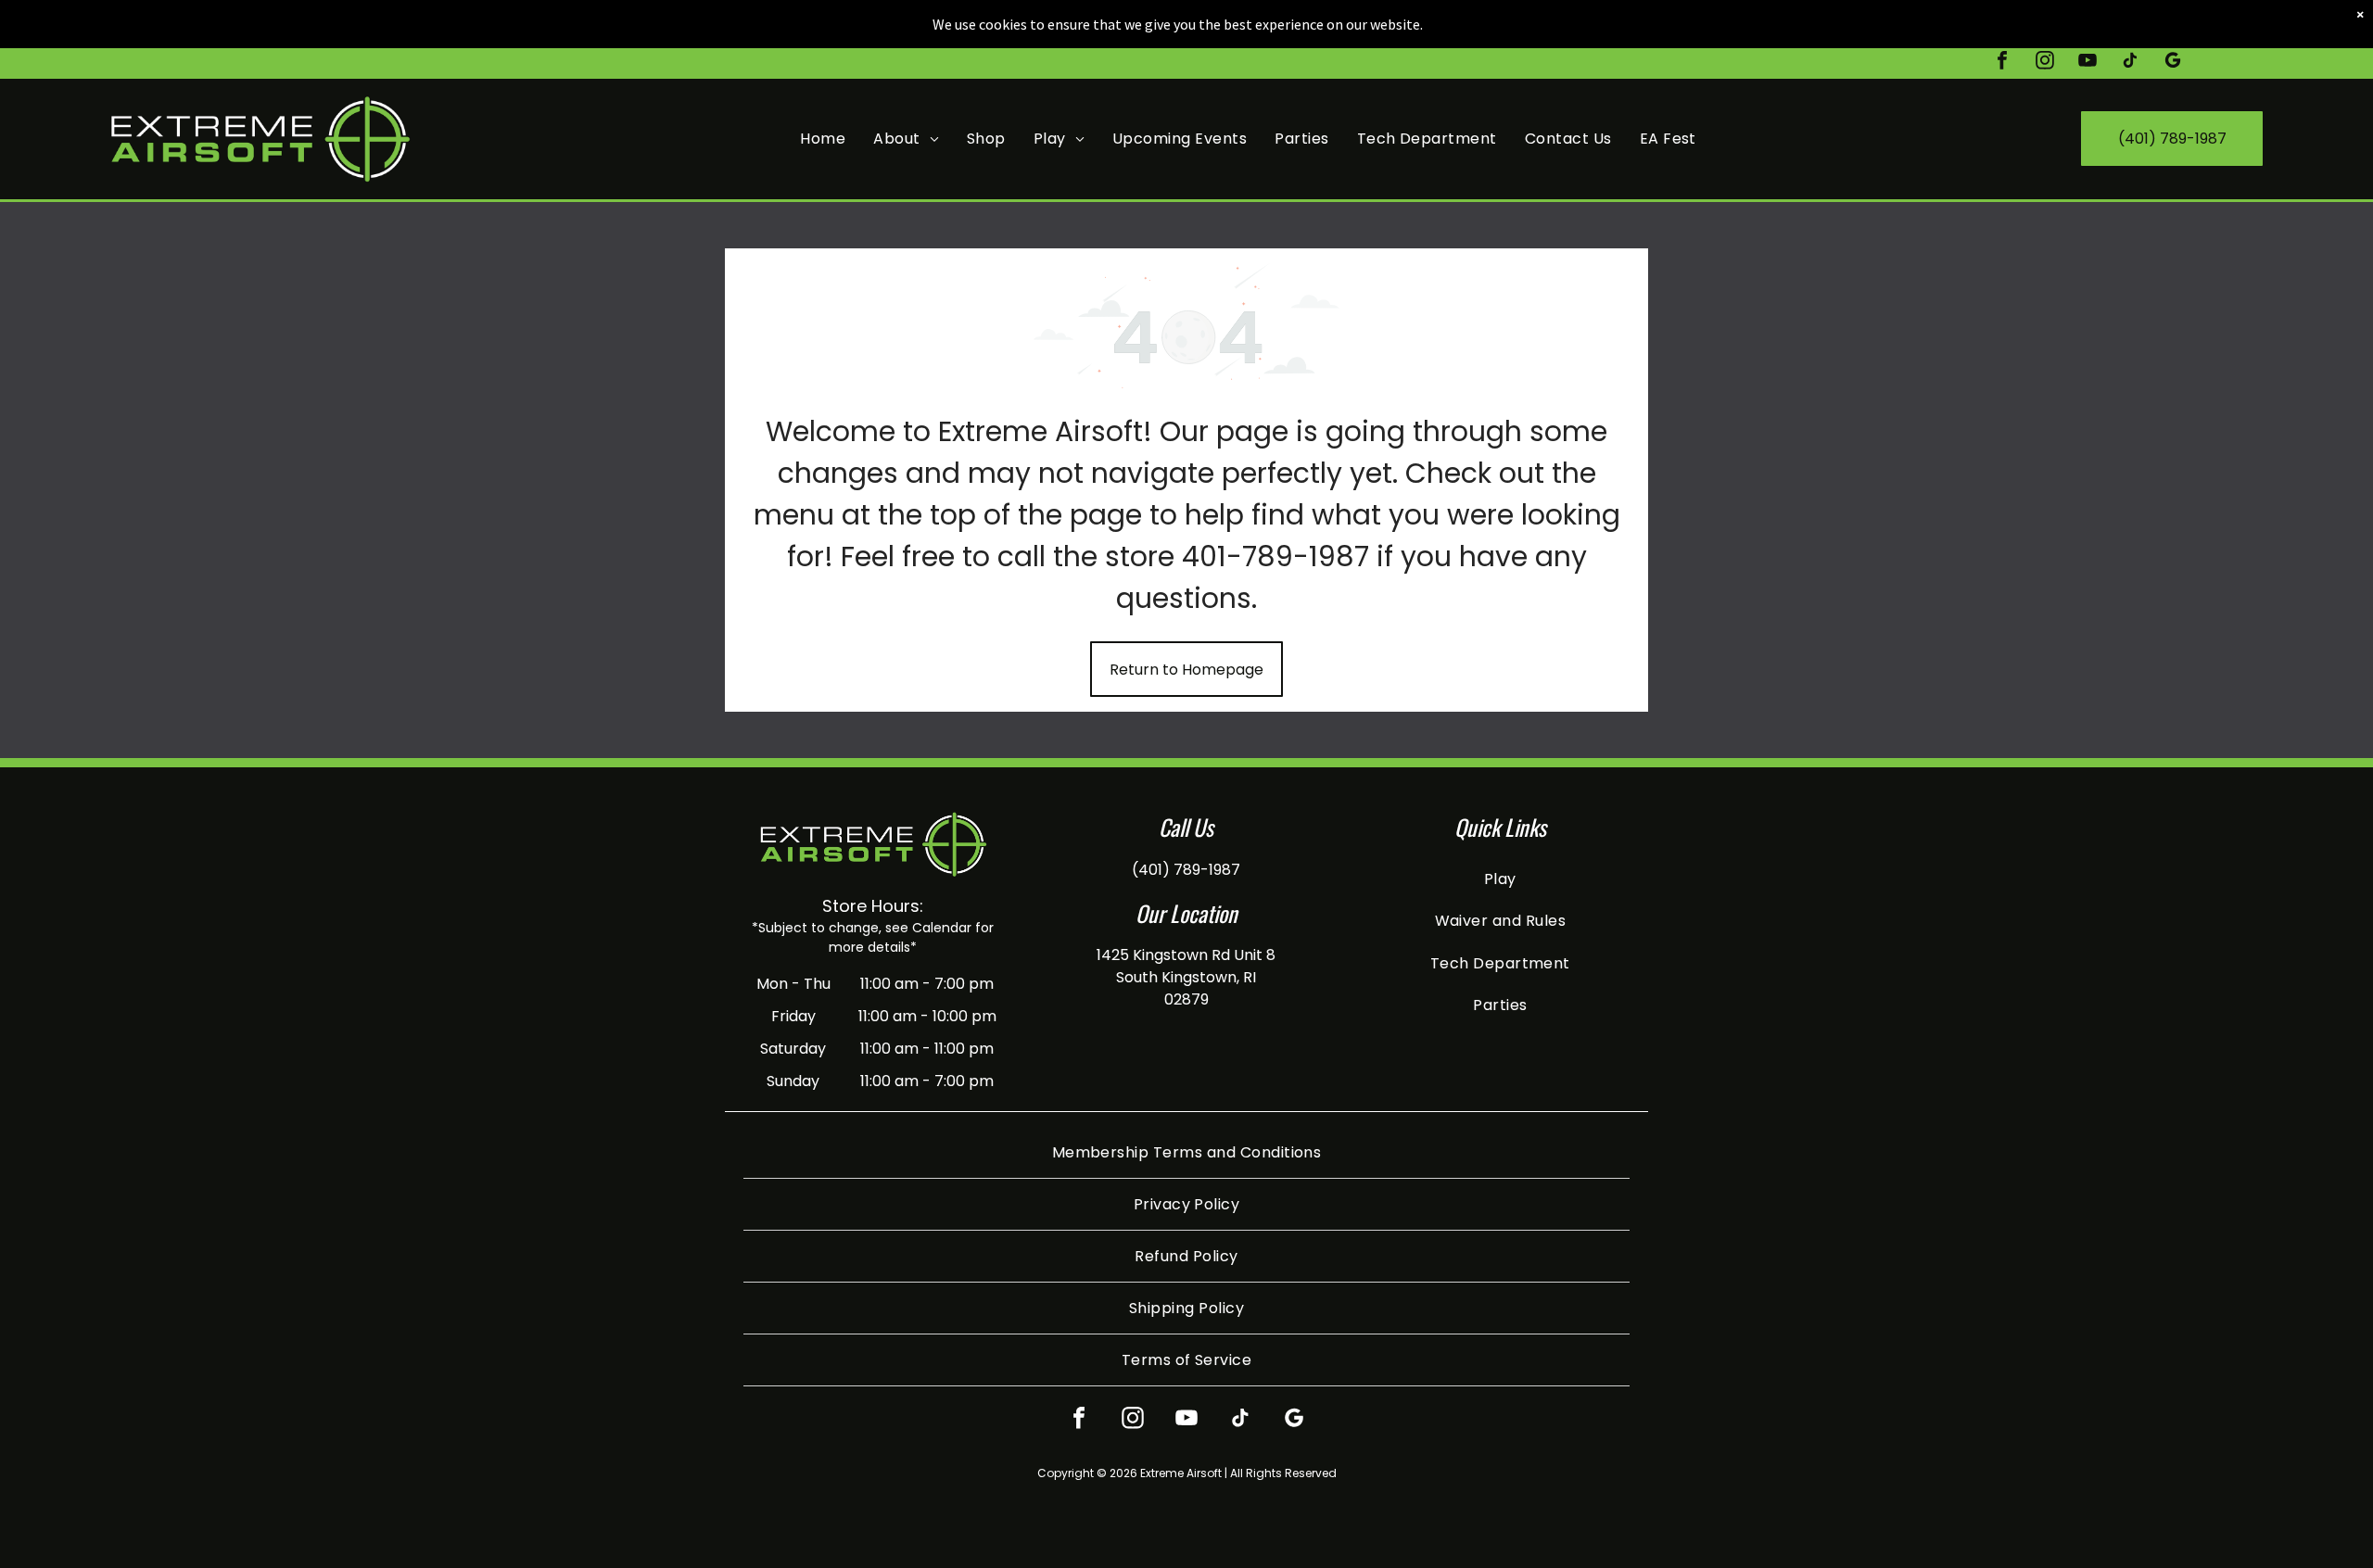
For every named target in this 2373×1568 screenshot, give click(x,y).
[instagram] (2045, 63)
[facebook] (2002, 63)
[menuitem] (823, 139)
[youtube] (2087, 63)
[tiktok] (2130, 63)
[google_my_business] (2173, 63)
